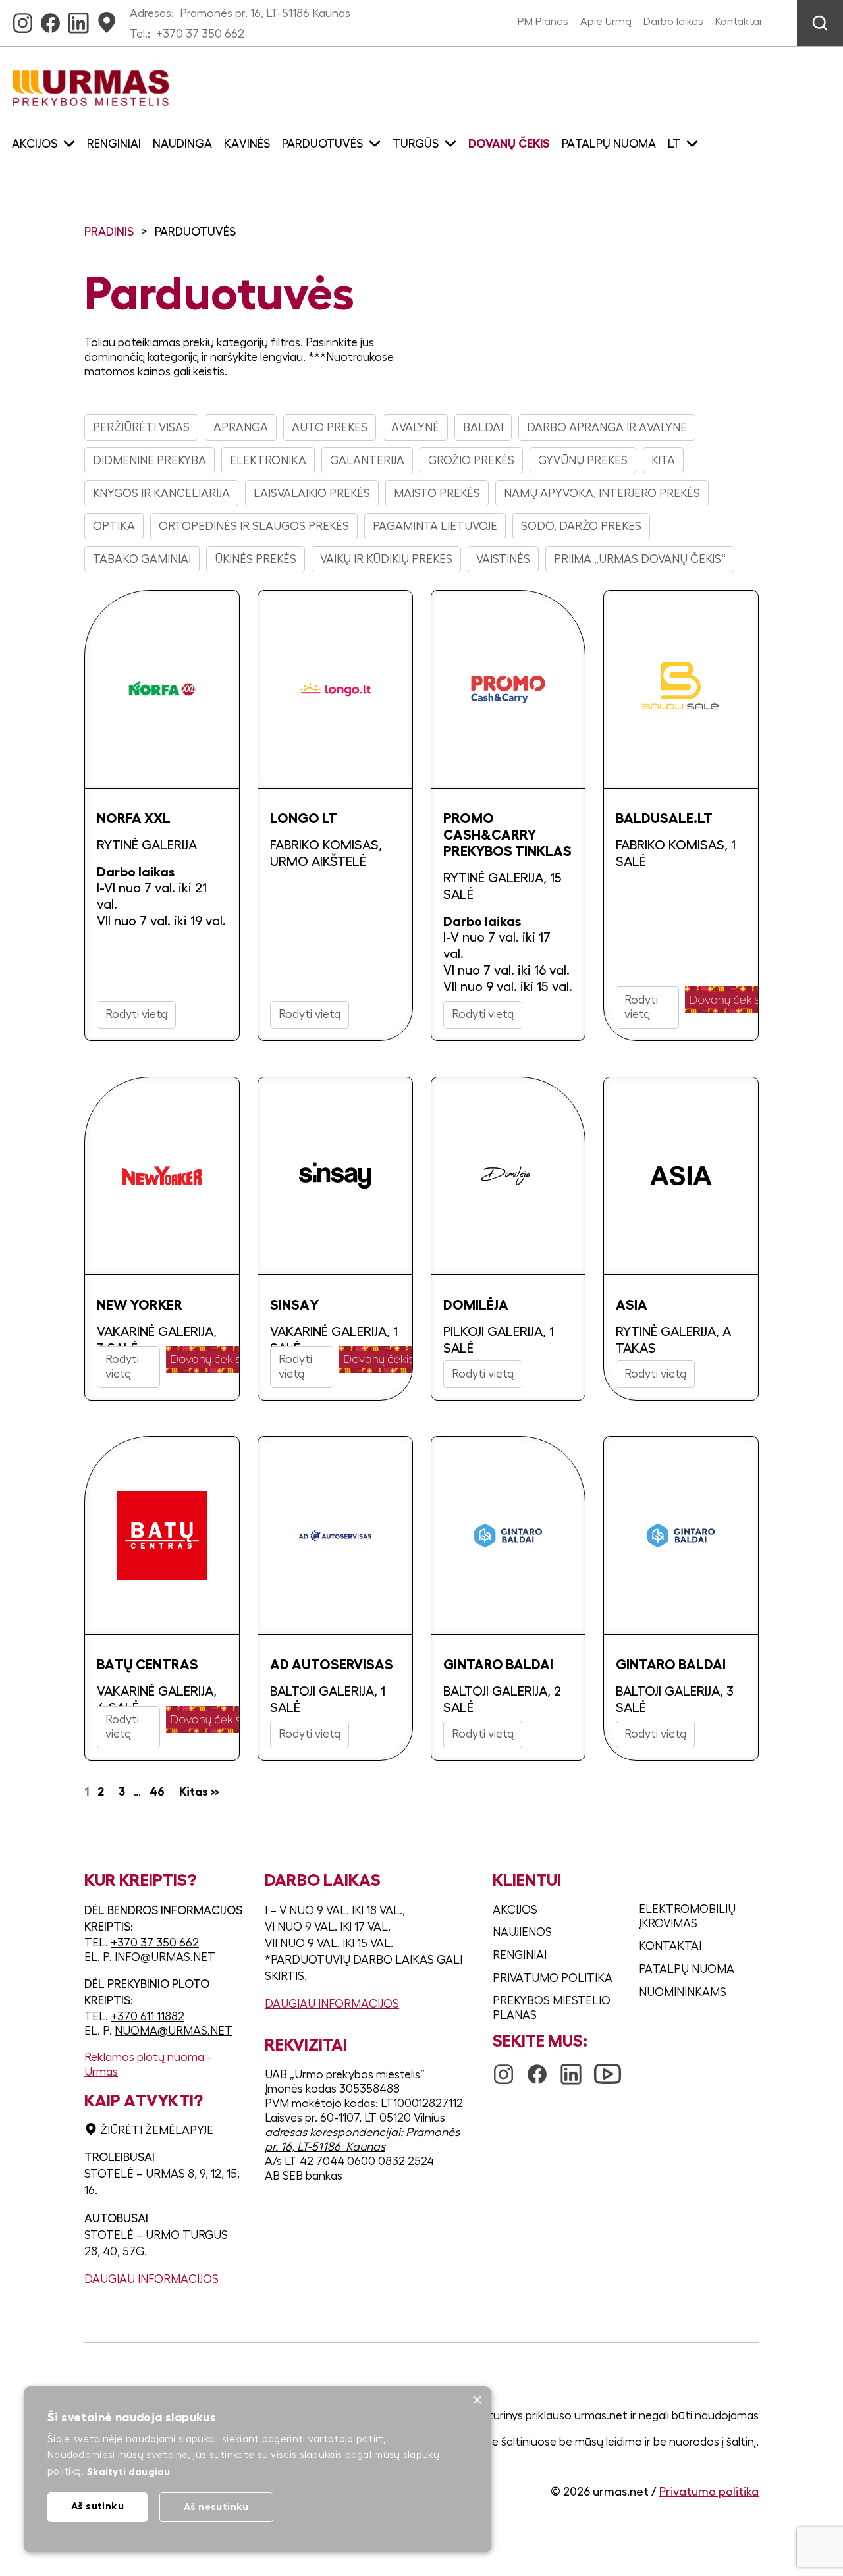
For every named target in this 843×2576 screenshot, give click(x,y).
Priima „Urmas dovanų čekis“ (640, 559)
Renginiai (114, 144)
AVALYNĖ (415, 427)
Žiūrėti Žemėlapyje (157, 2130)
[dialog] (258, 2469)
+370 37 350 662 (200, 34)
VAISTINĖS (503, 559)
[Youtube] (608, 2068)
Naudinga (182, 144)
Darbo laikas (673, 22)
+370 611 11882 (148, 2016)
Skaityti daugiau (129, 2472)
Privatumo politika (553, 1978)
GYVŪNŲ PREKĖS (583, 460)
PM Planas (543, 22)
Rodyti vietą (136, 1014)
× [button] (476, 2401)
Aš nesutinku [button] (216, 2507)
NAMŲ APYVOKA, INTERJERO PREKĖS (602, 493)
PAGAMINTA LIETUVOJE (435, 526)
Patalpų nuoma (609, 144)
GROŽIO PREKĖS (471, 460)
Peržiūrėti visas (141, 427)
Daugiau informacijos (151, 2279)
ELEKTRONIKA (268, 460)
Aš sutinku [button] (97, 2506)
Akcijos (515, 1910)
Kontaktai (738, 22)
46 (157, 1792)
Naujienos (522, 1932)
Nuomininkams (683, 1992)
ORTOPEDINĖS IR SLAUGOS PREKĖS (254, 526)
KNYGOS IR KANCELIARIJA (161, 493)
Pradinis (109, 232)
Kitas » (199, 1792)
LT (674, 144)
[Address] (107, 19)
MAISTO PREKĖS (437, 493)
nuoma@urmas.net (174, 2031)
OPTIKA (114, 526)
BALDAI (483, 427)
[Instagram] (23, 19)
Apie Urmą (606, 22)
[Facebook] (50, 19)
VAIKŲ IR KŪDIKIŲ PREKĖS (386, 559)
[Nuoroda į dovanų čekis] (724, 1000)
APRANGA (241, 427)
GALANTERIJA (367, 460)
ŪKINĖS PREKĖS (256, 559)
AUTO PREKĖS (330, 427)
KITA (663, 460)
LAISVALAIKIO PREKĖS (312, 493)
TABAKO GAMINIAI (142, 559)
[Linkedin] (78, 19)
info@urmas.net (165, 1957)
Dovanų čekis (509, 144)
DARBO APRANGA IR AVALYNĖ (607, 427)
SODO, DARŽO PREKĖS (581, 526)
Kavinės (247, 144)
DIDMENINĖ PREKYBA (150, 460)
